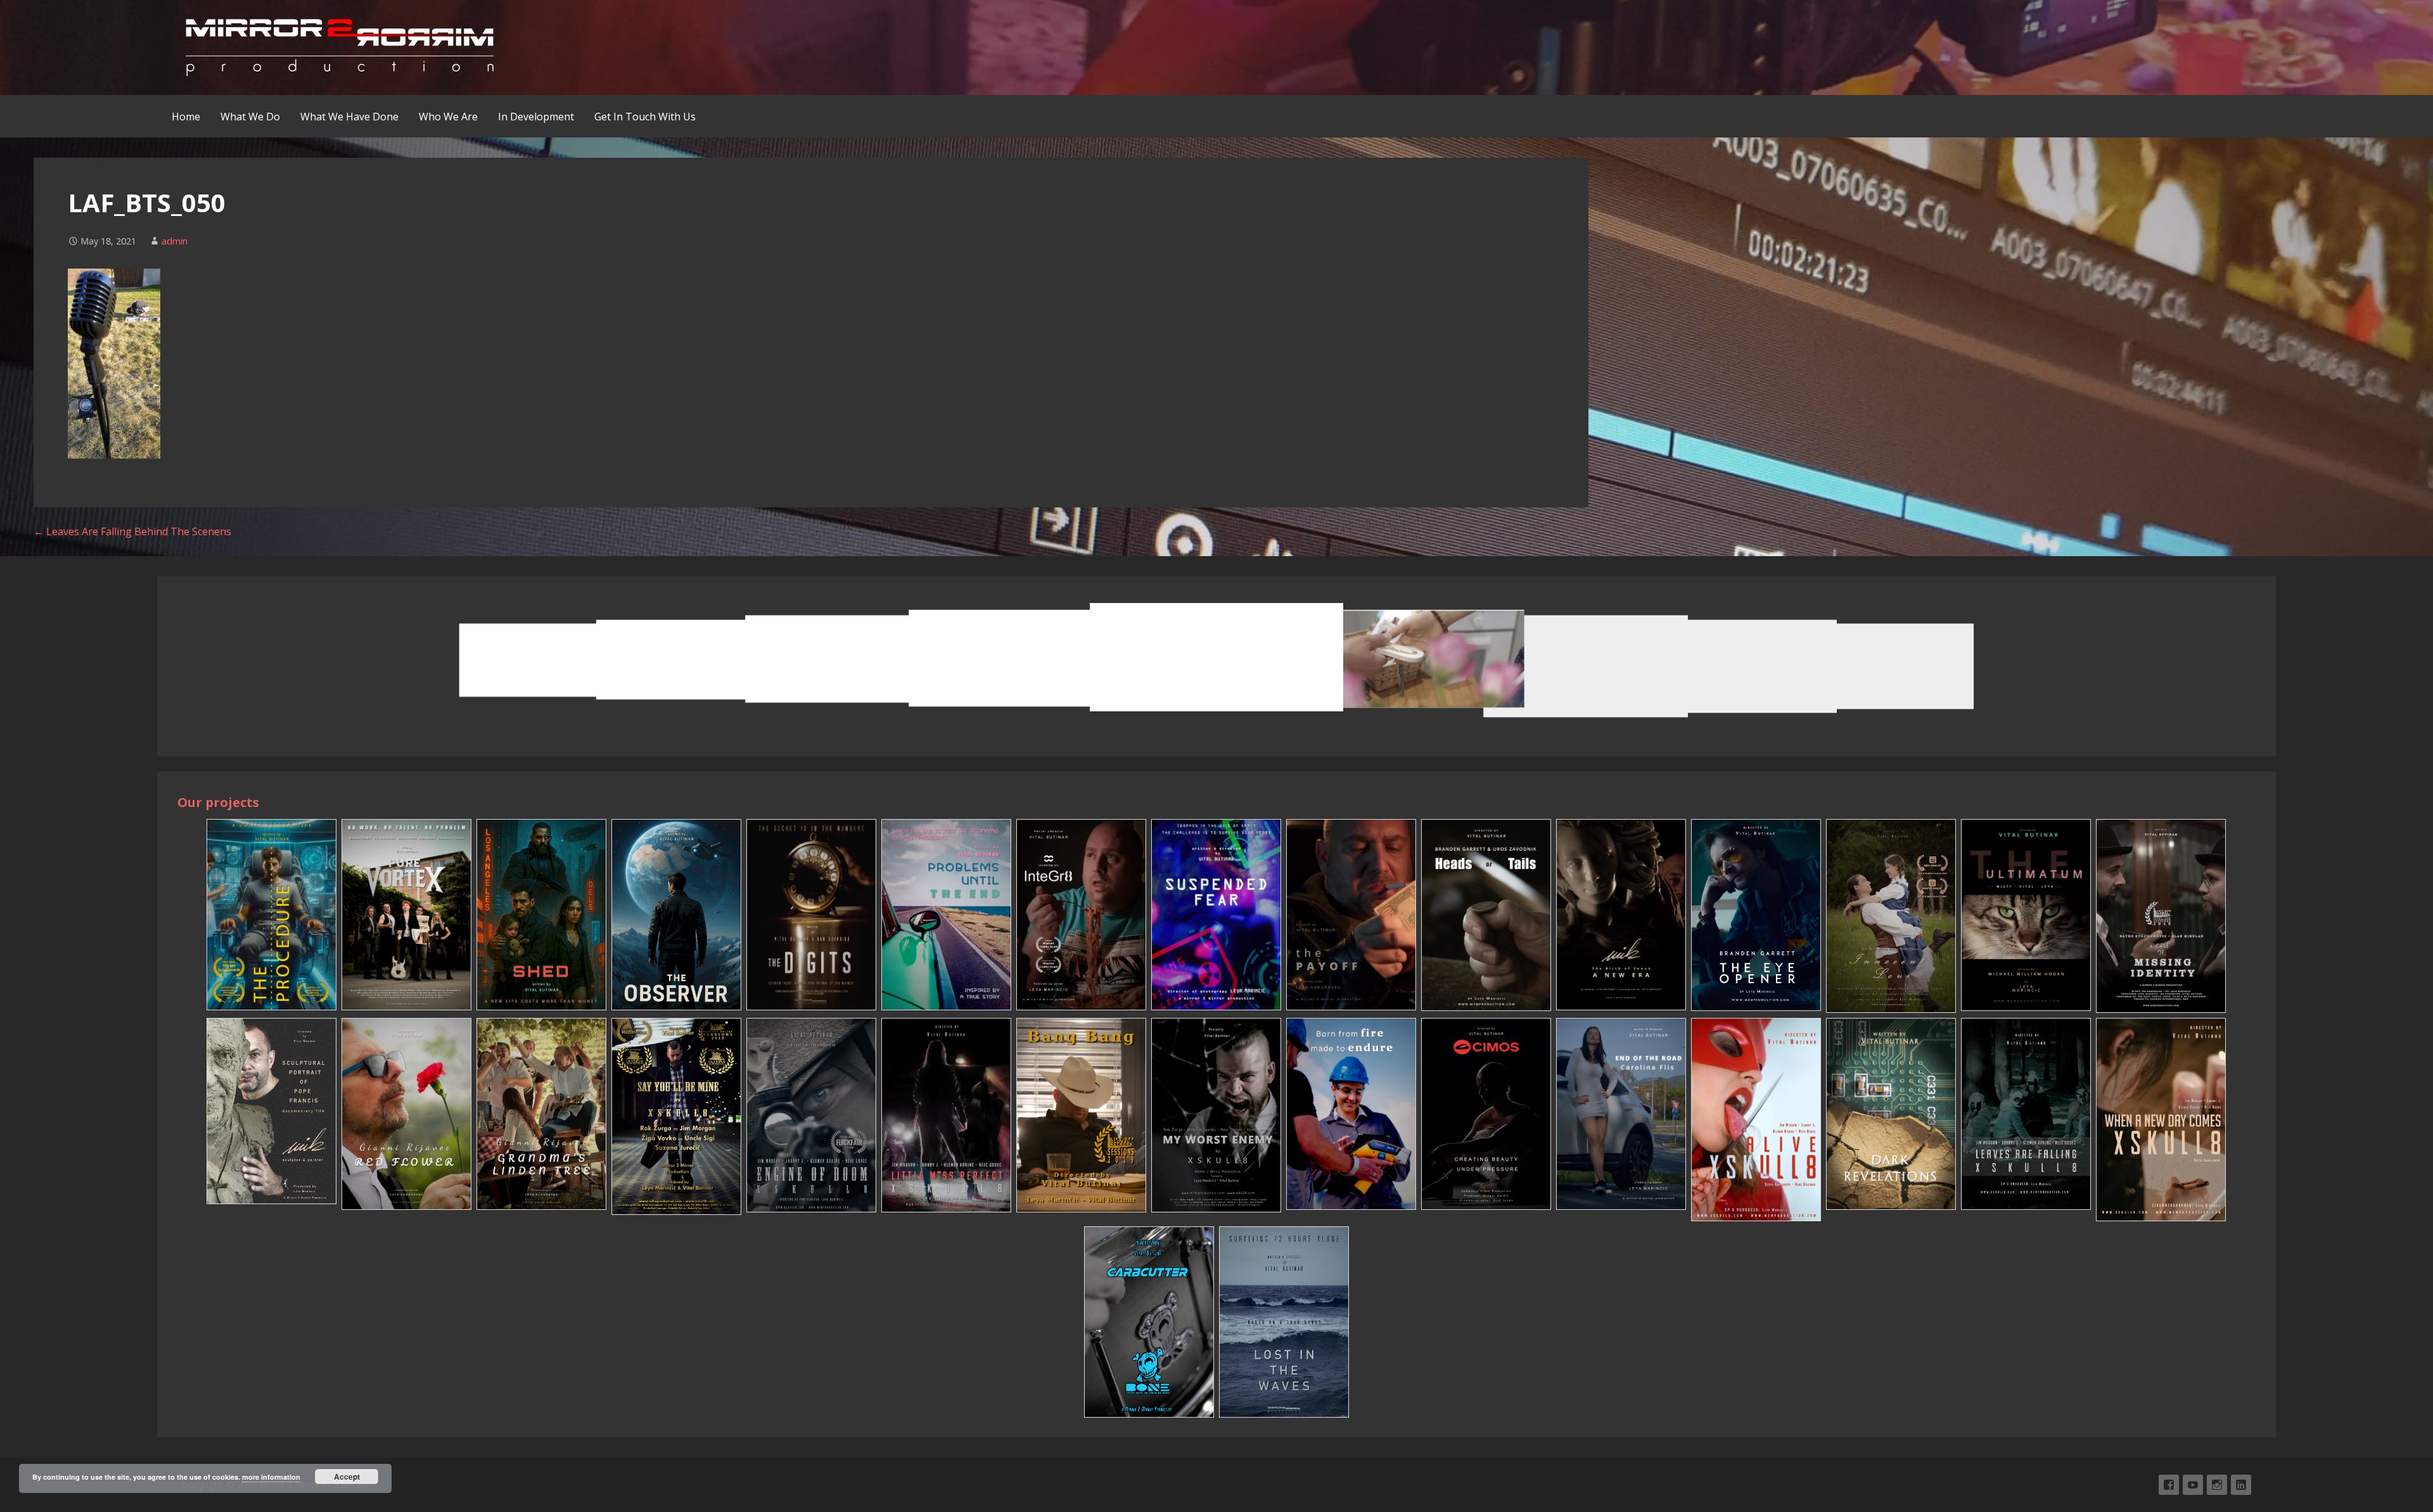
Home (186, 117)
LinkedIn (2241, 1485)
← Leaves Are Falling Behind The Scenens (132, 531)
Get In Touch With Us (645, 117)
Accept (347, 1477)
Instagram (2217, 1485)
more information (271, 1477)
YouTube (2193, 1485)
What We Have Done (349, 117)
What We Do (250, 117)
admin (175, 241)
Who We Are (448, 117)
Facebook (2169, 1485)
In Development (536, 117)
